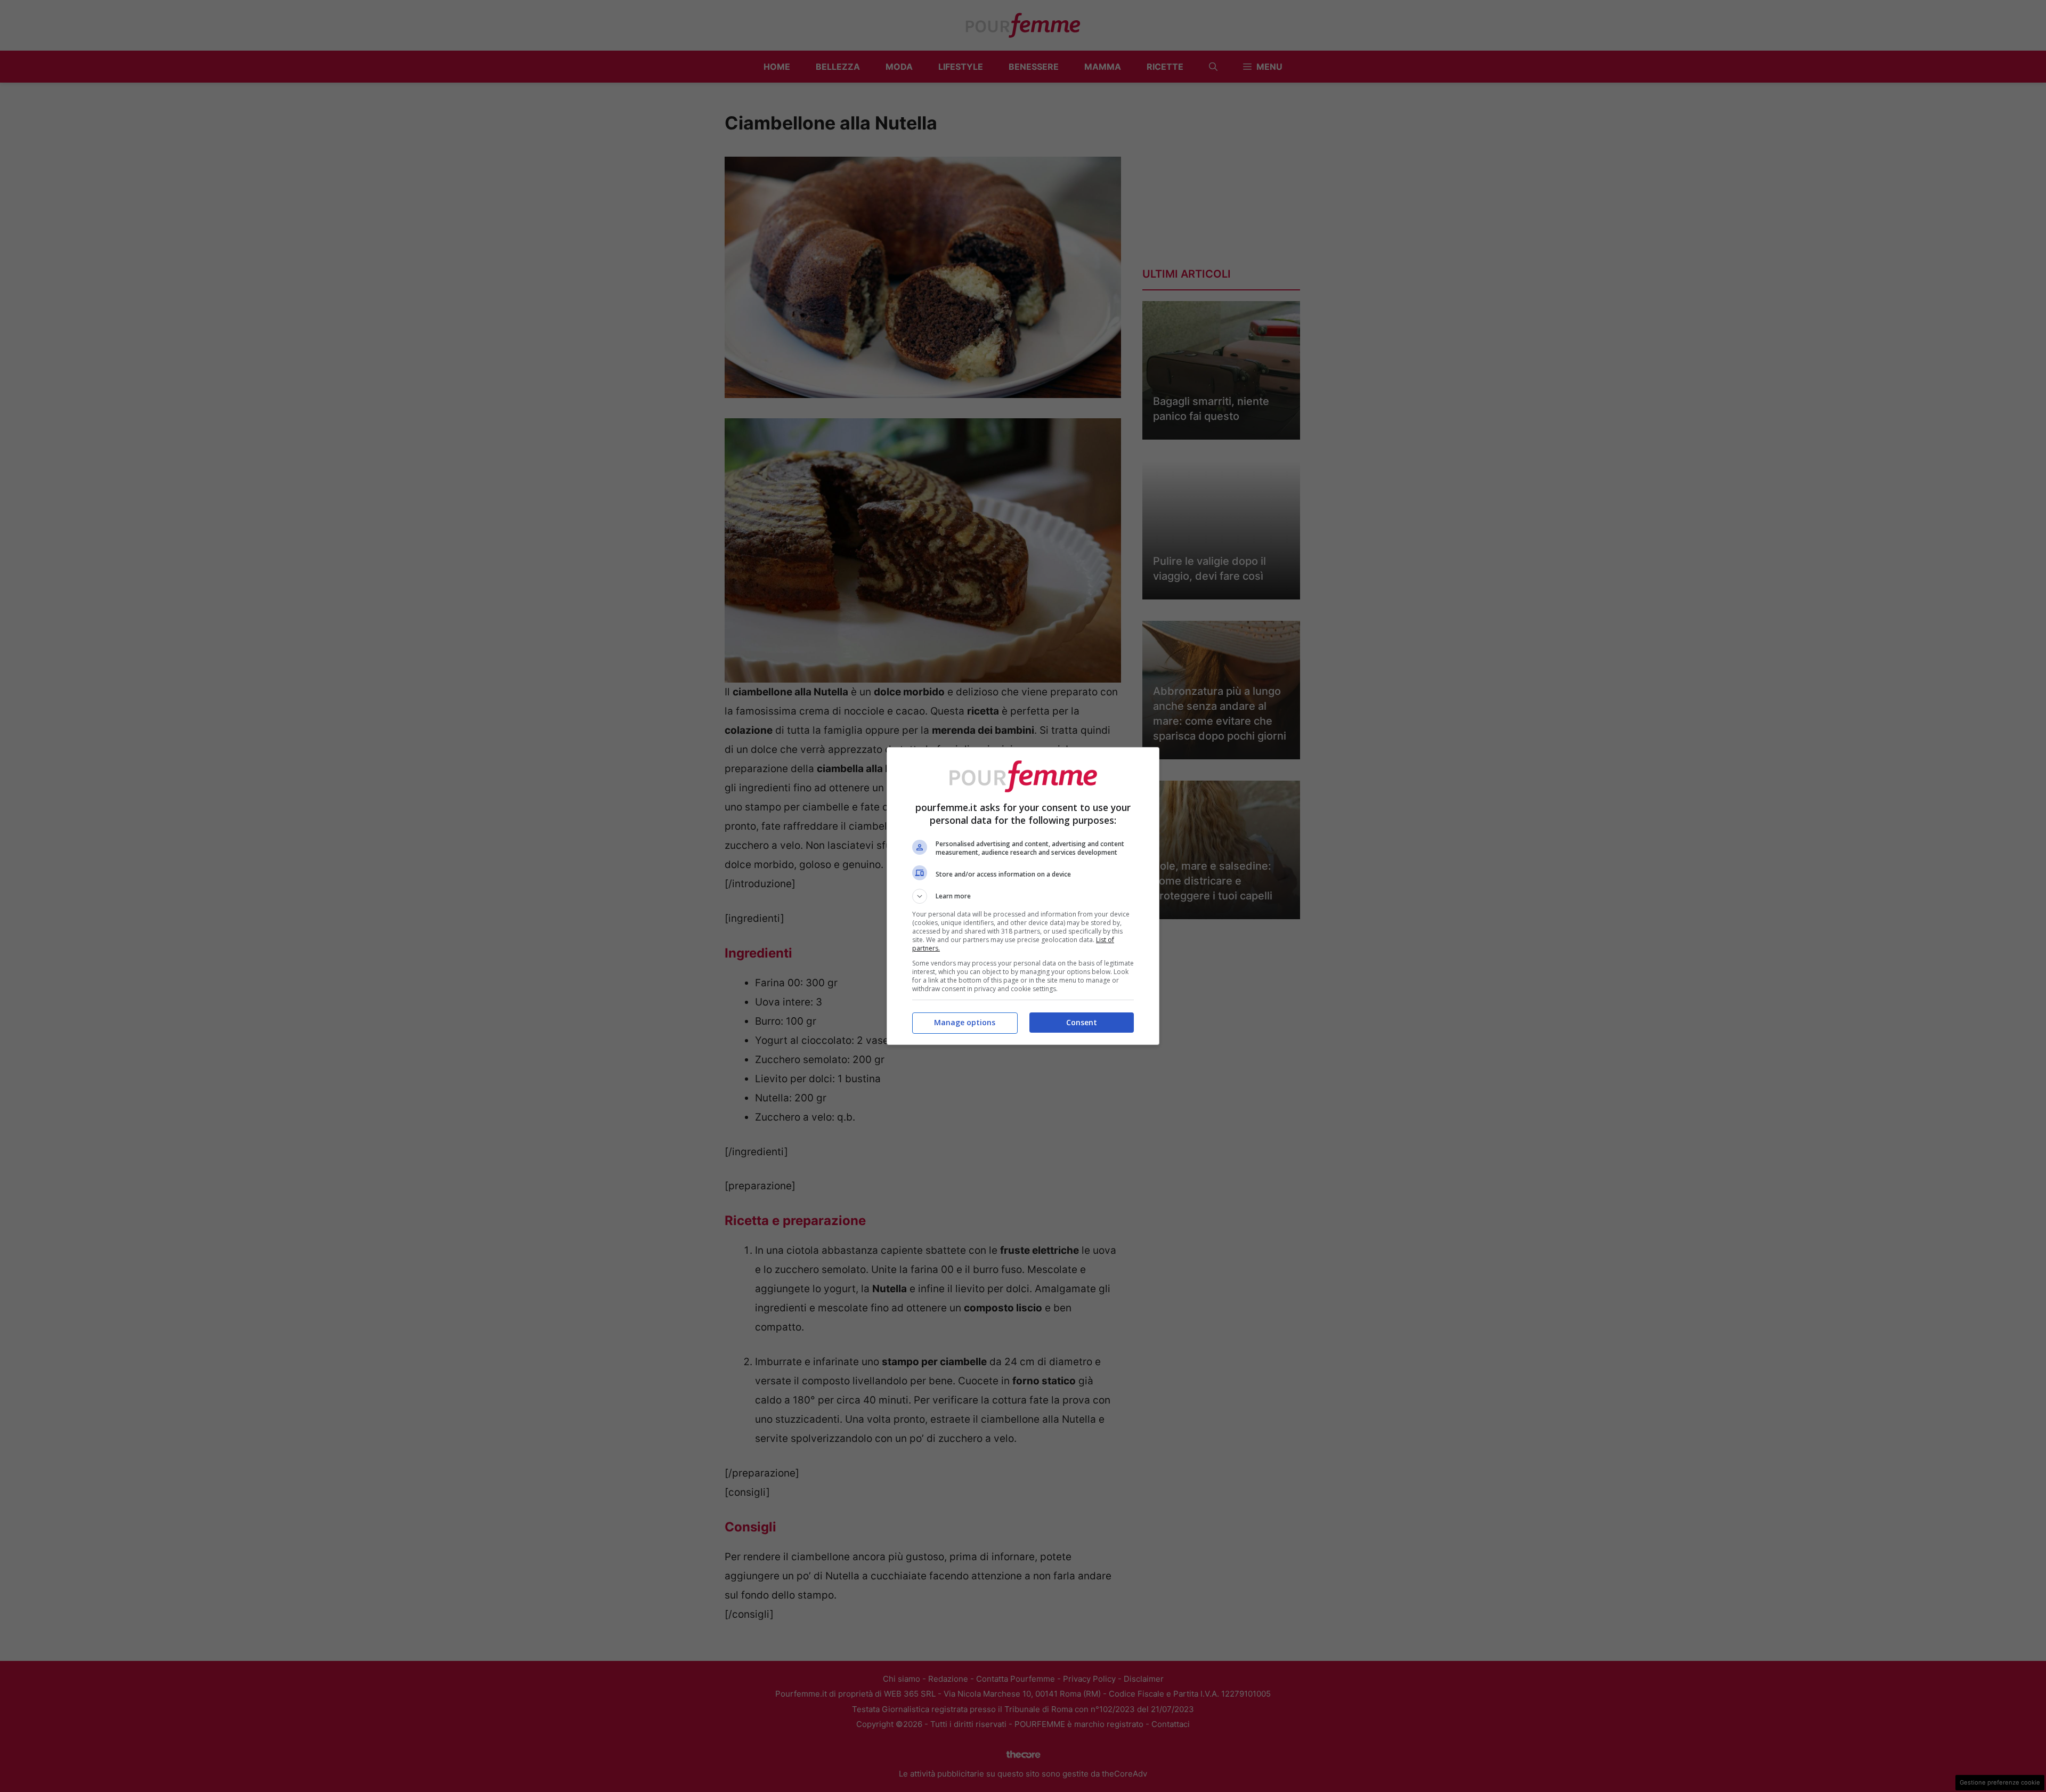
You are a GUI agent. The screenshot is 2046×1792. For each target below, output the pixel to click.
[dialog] (1023, 896)
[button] (1023, 896)
